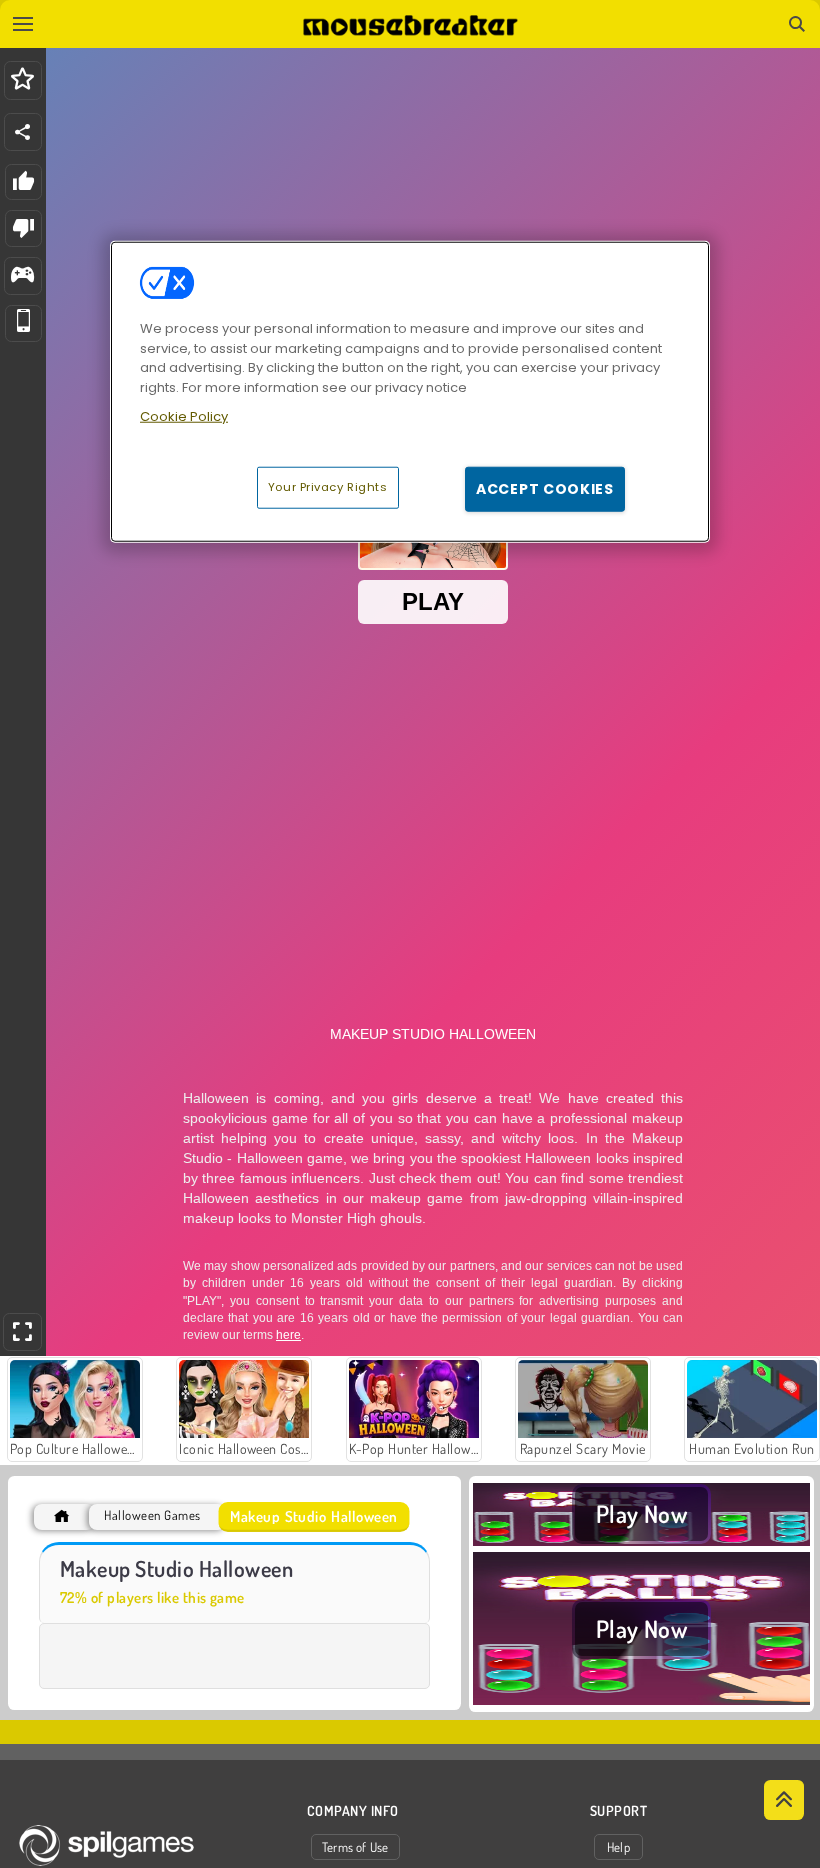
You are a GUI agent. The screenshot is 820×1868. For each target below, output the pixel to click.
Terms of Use (355, 1847)
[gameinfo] (22, 276)
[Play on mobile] (23, 323)
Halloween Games (152, 1515)
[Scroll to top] (784, 1800)
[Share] (23, 132)
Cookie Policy (184, 416)
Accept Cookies (545, 488)
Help (618, 1847)
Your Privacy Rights (328, 486)
